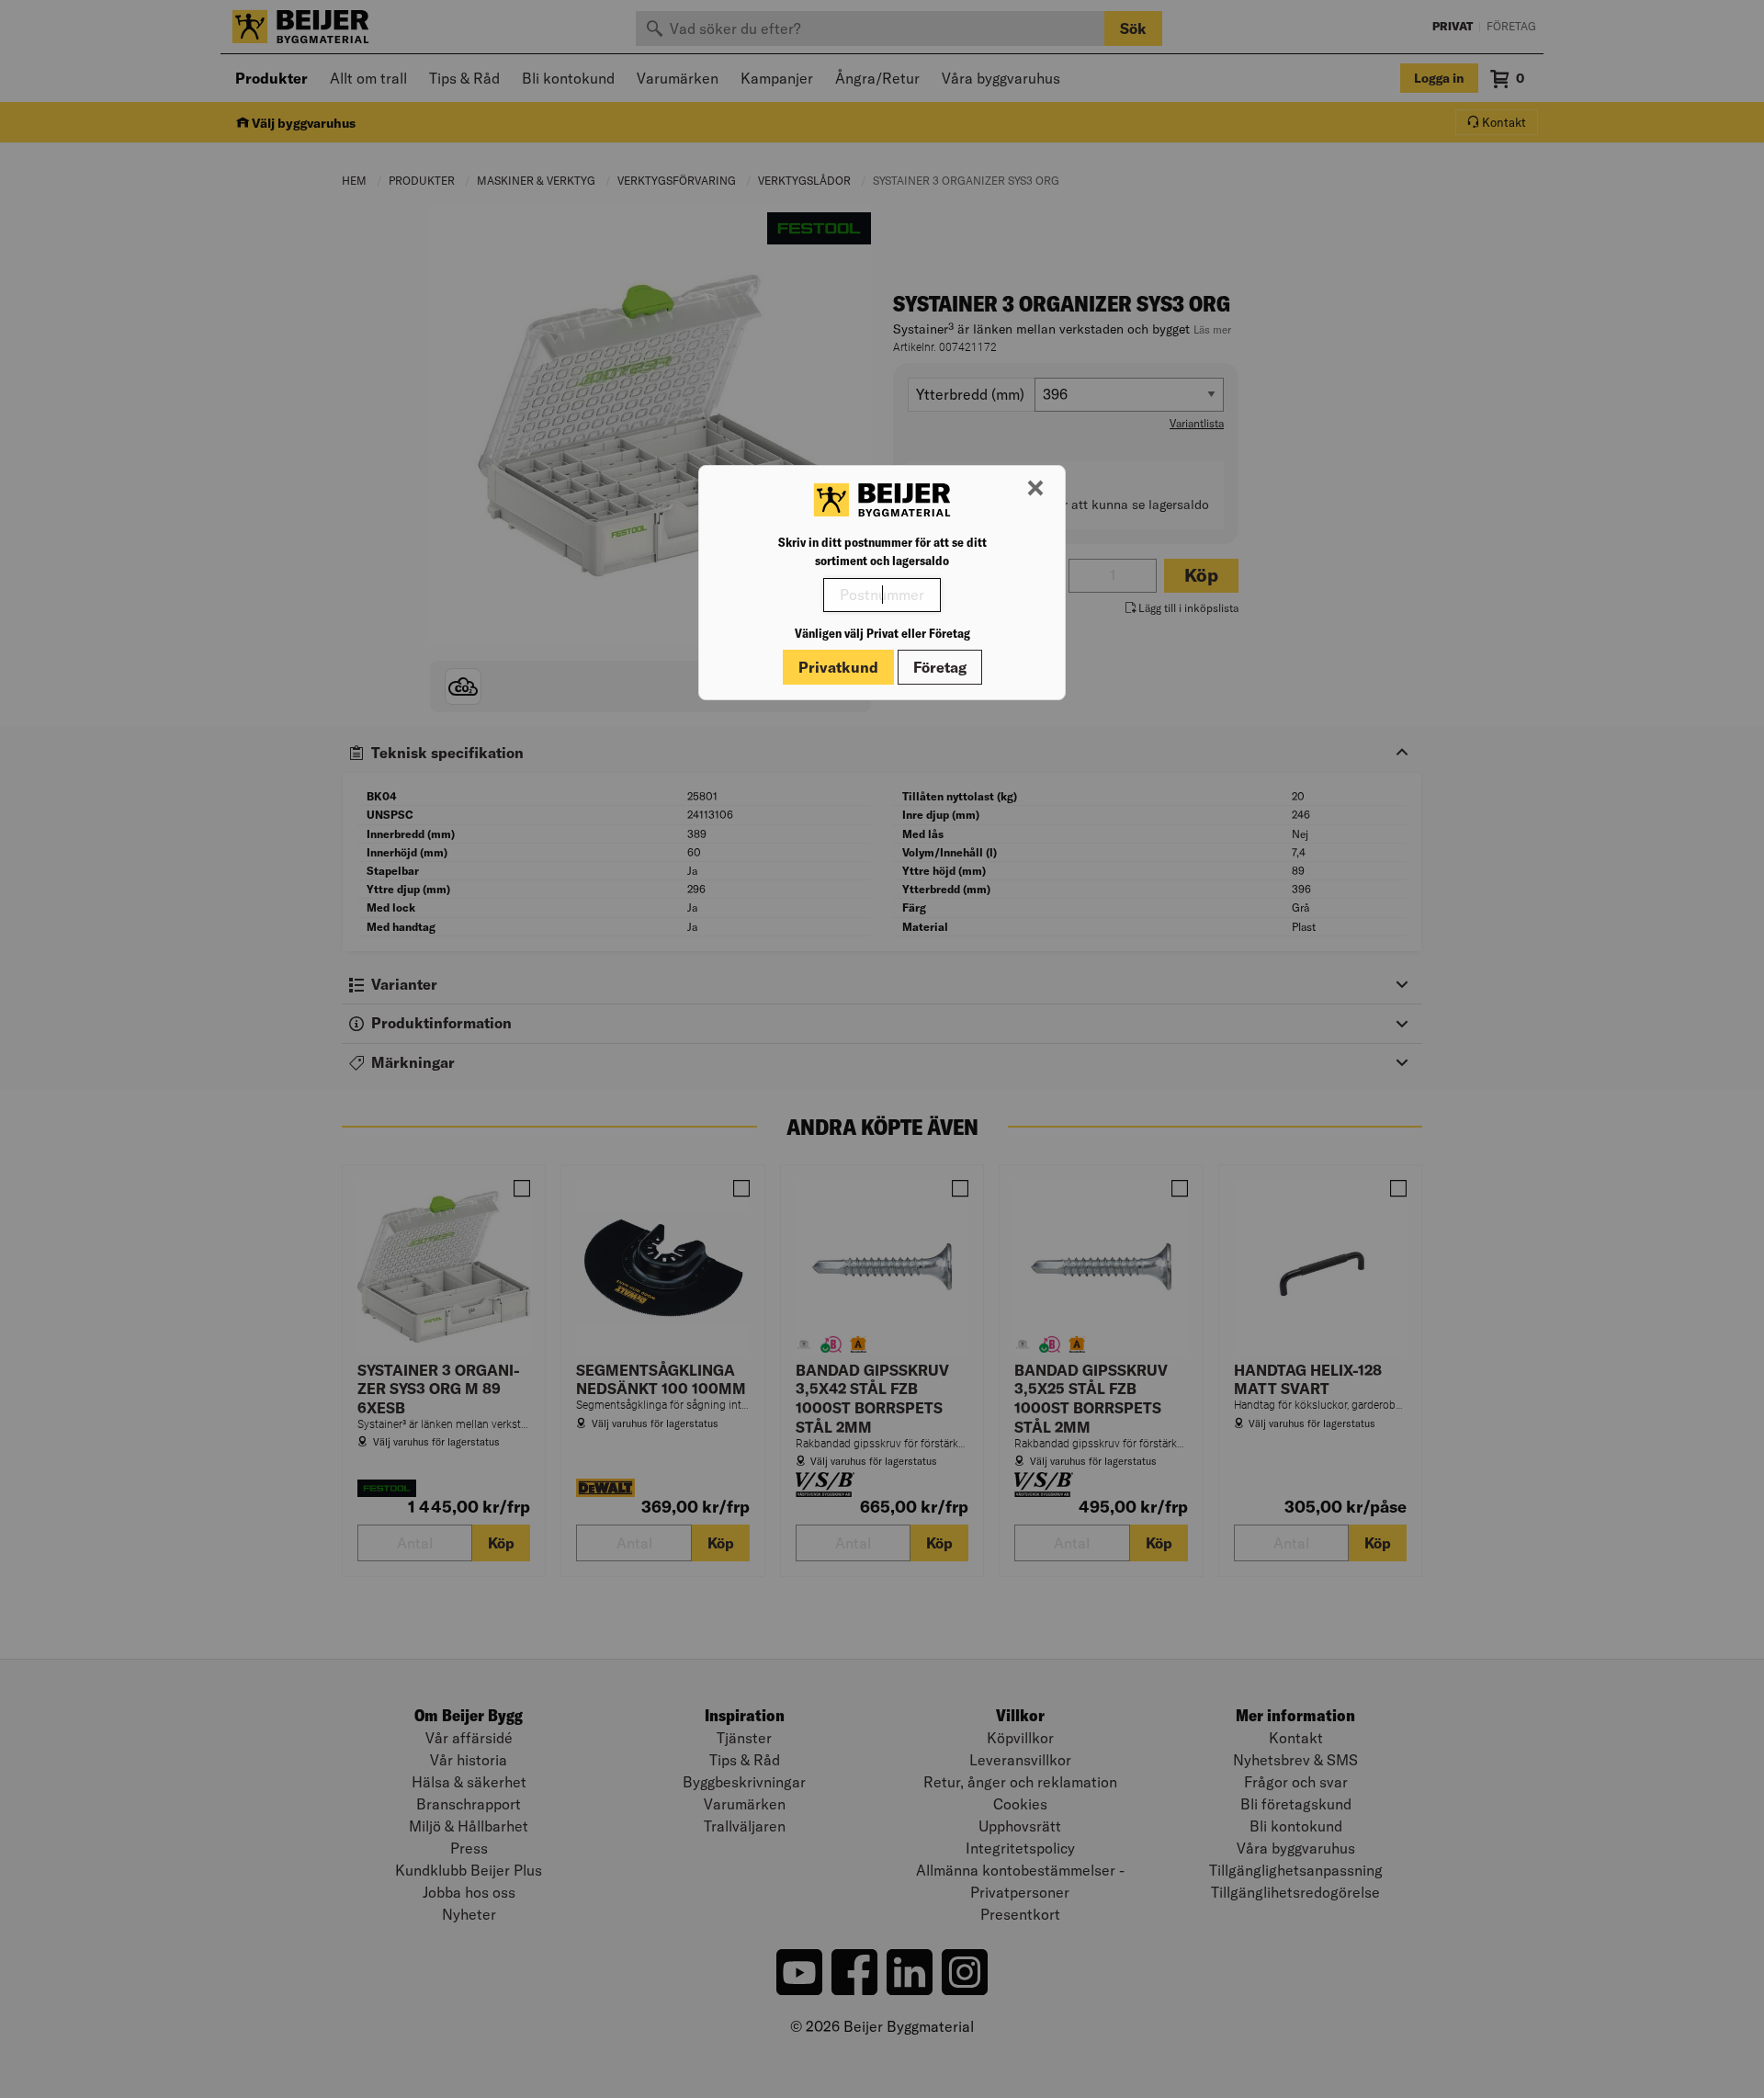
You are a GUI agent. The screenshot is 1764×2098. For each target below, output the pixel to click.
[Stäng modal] (1035, 489)
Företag (940, 667)
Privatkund (838, 667)
